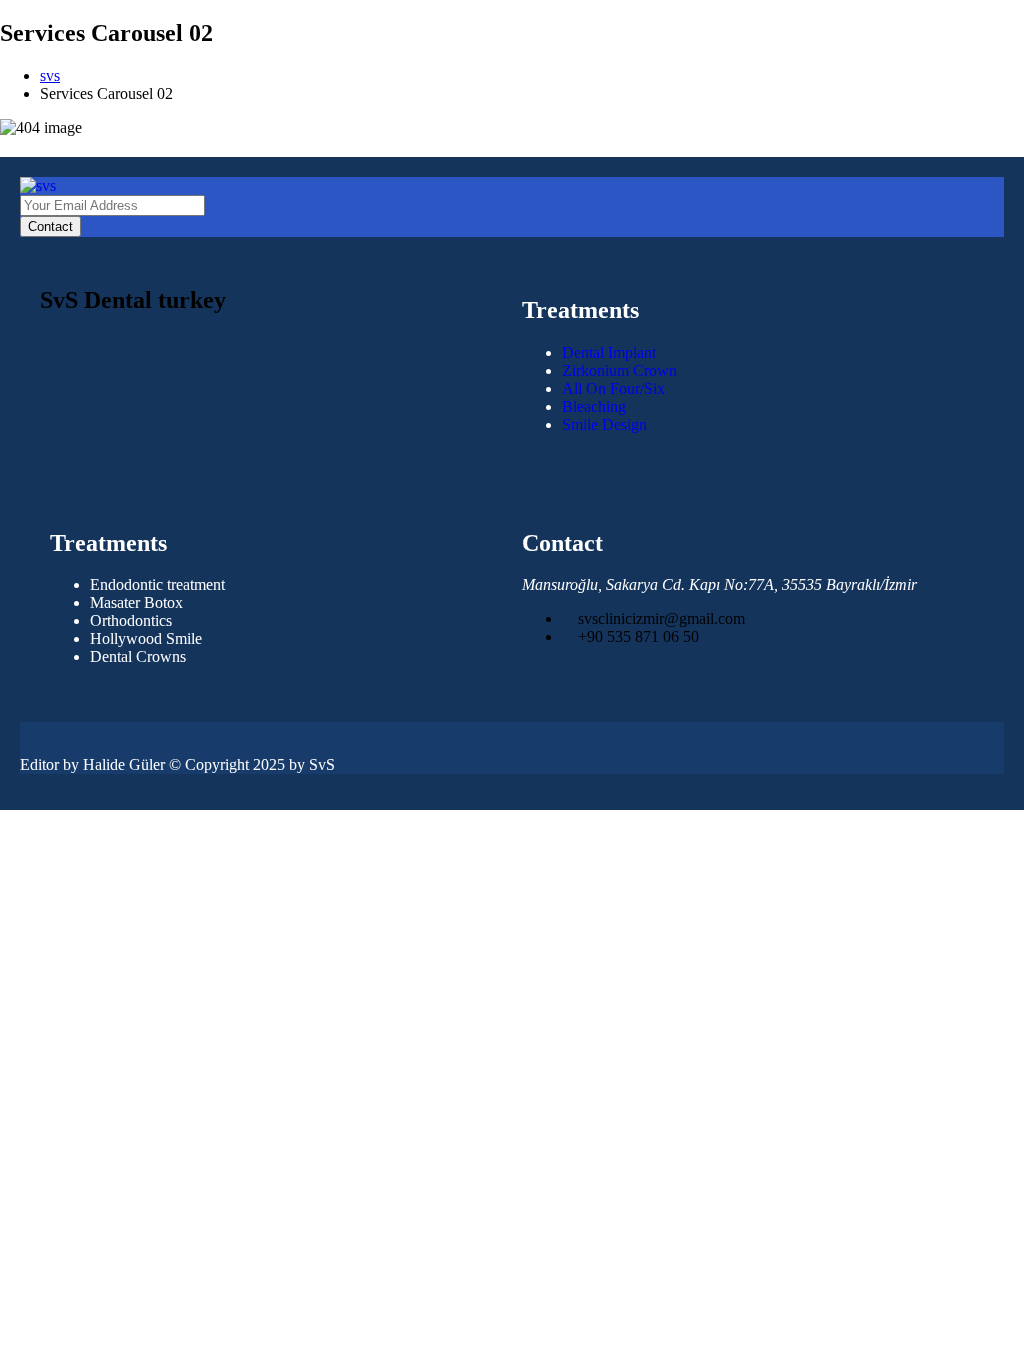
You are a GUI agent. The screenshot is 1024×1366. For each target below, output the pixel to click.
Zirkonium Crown (619, 370)
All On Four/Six (613, 388)
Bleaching (594, 406)
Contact (50, 226)
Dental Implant (609, 352)
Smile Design (604, 424)
